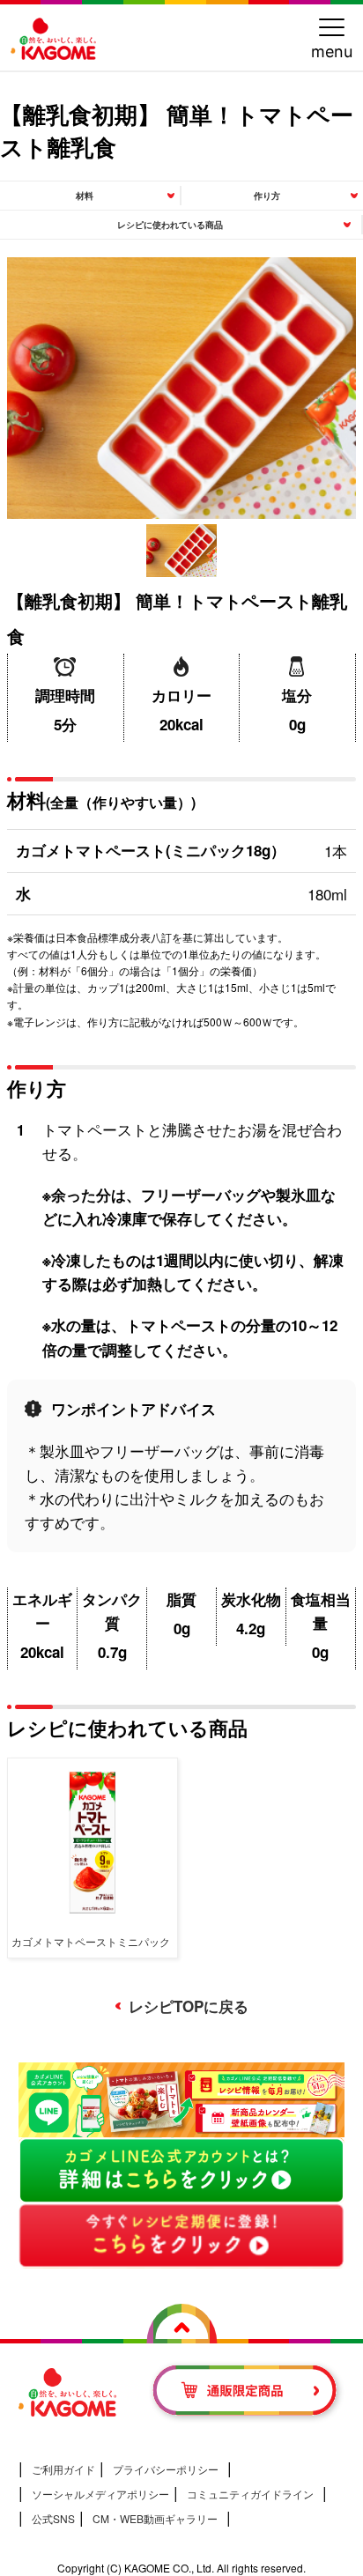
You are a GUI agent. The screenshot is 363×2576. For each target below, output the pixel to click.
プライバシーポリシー (166, 2469)
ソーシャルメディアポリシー (100, 2494)
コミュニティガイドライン (250, 2494)
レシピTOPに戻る (189, 2006)
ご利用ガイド (63, 2469)
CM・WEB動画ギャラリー (155, 2518)
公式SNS (53, 2518)
